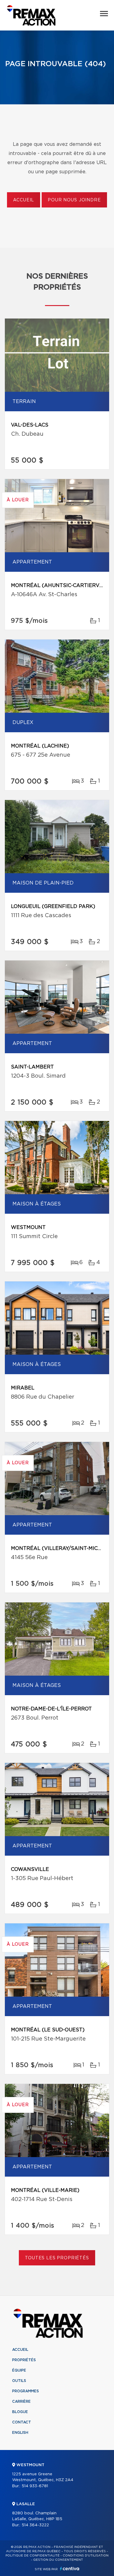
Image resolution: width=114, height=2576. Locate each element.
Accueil (24, 200)
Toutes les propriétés (57, 2258)
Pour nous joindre (74, 200)
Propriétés (24, 2360)
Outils (19, 2381)
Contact (22, 2422)
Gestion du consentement (58, 2560)
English (20, 2433)
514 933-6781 (35, 2486)
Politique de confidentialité (33, 2556)
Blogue (20, 2412)
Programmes (26, 2391)
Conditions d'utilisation (86, 2556)
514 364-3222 (35, 2525)
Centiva (70, 2569)
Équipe (19, 2370)
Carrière (21, 2401)
